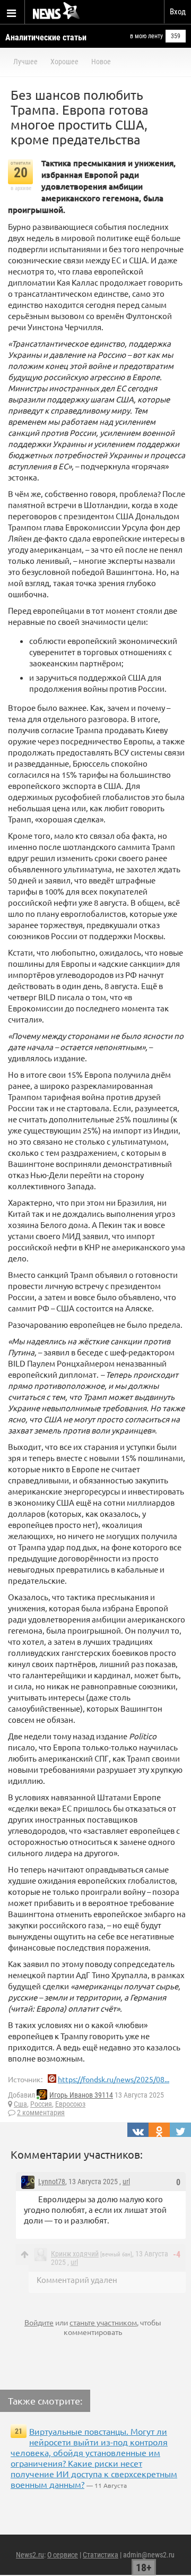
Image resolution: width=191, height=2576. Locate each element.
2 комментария (41, 2113)
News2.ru (30, 2555)
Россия (41, 2104)
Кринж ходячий (75, 2254)
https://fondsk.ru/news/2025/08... (114, 2079)
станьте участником (103, 2322)
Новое (101, 62)
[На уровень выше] (25, 2255)
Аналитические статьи (46, 37)
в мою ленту (146, 36)
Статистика (101, 2555)
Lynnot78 (52, 2182)
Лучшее (25, 62)
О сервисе (63, 2555)
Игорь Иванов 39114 (81, 2095)
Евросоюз (70, 2104)
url (126, 2182)
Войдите (39, 2322)
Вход (178, 12)
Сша (20, 2104)
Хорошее (64, 62)
